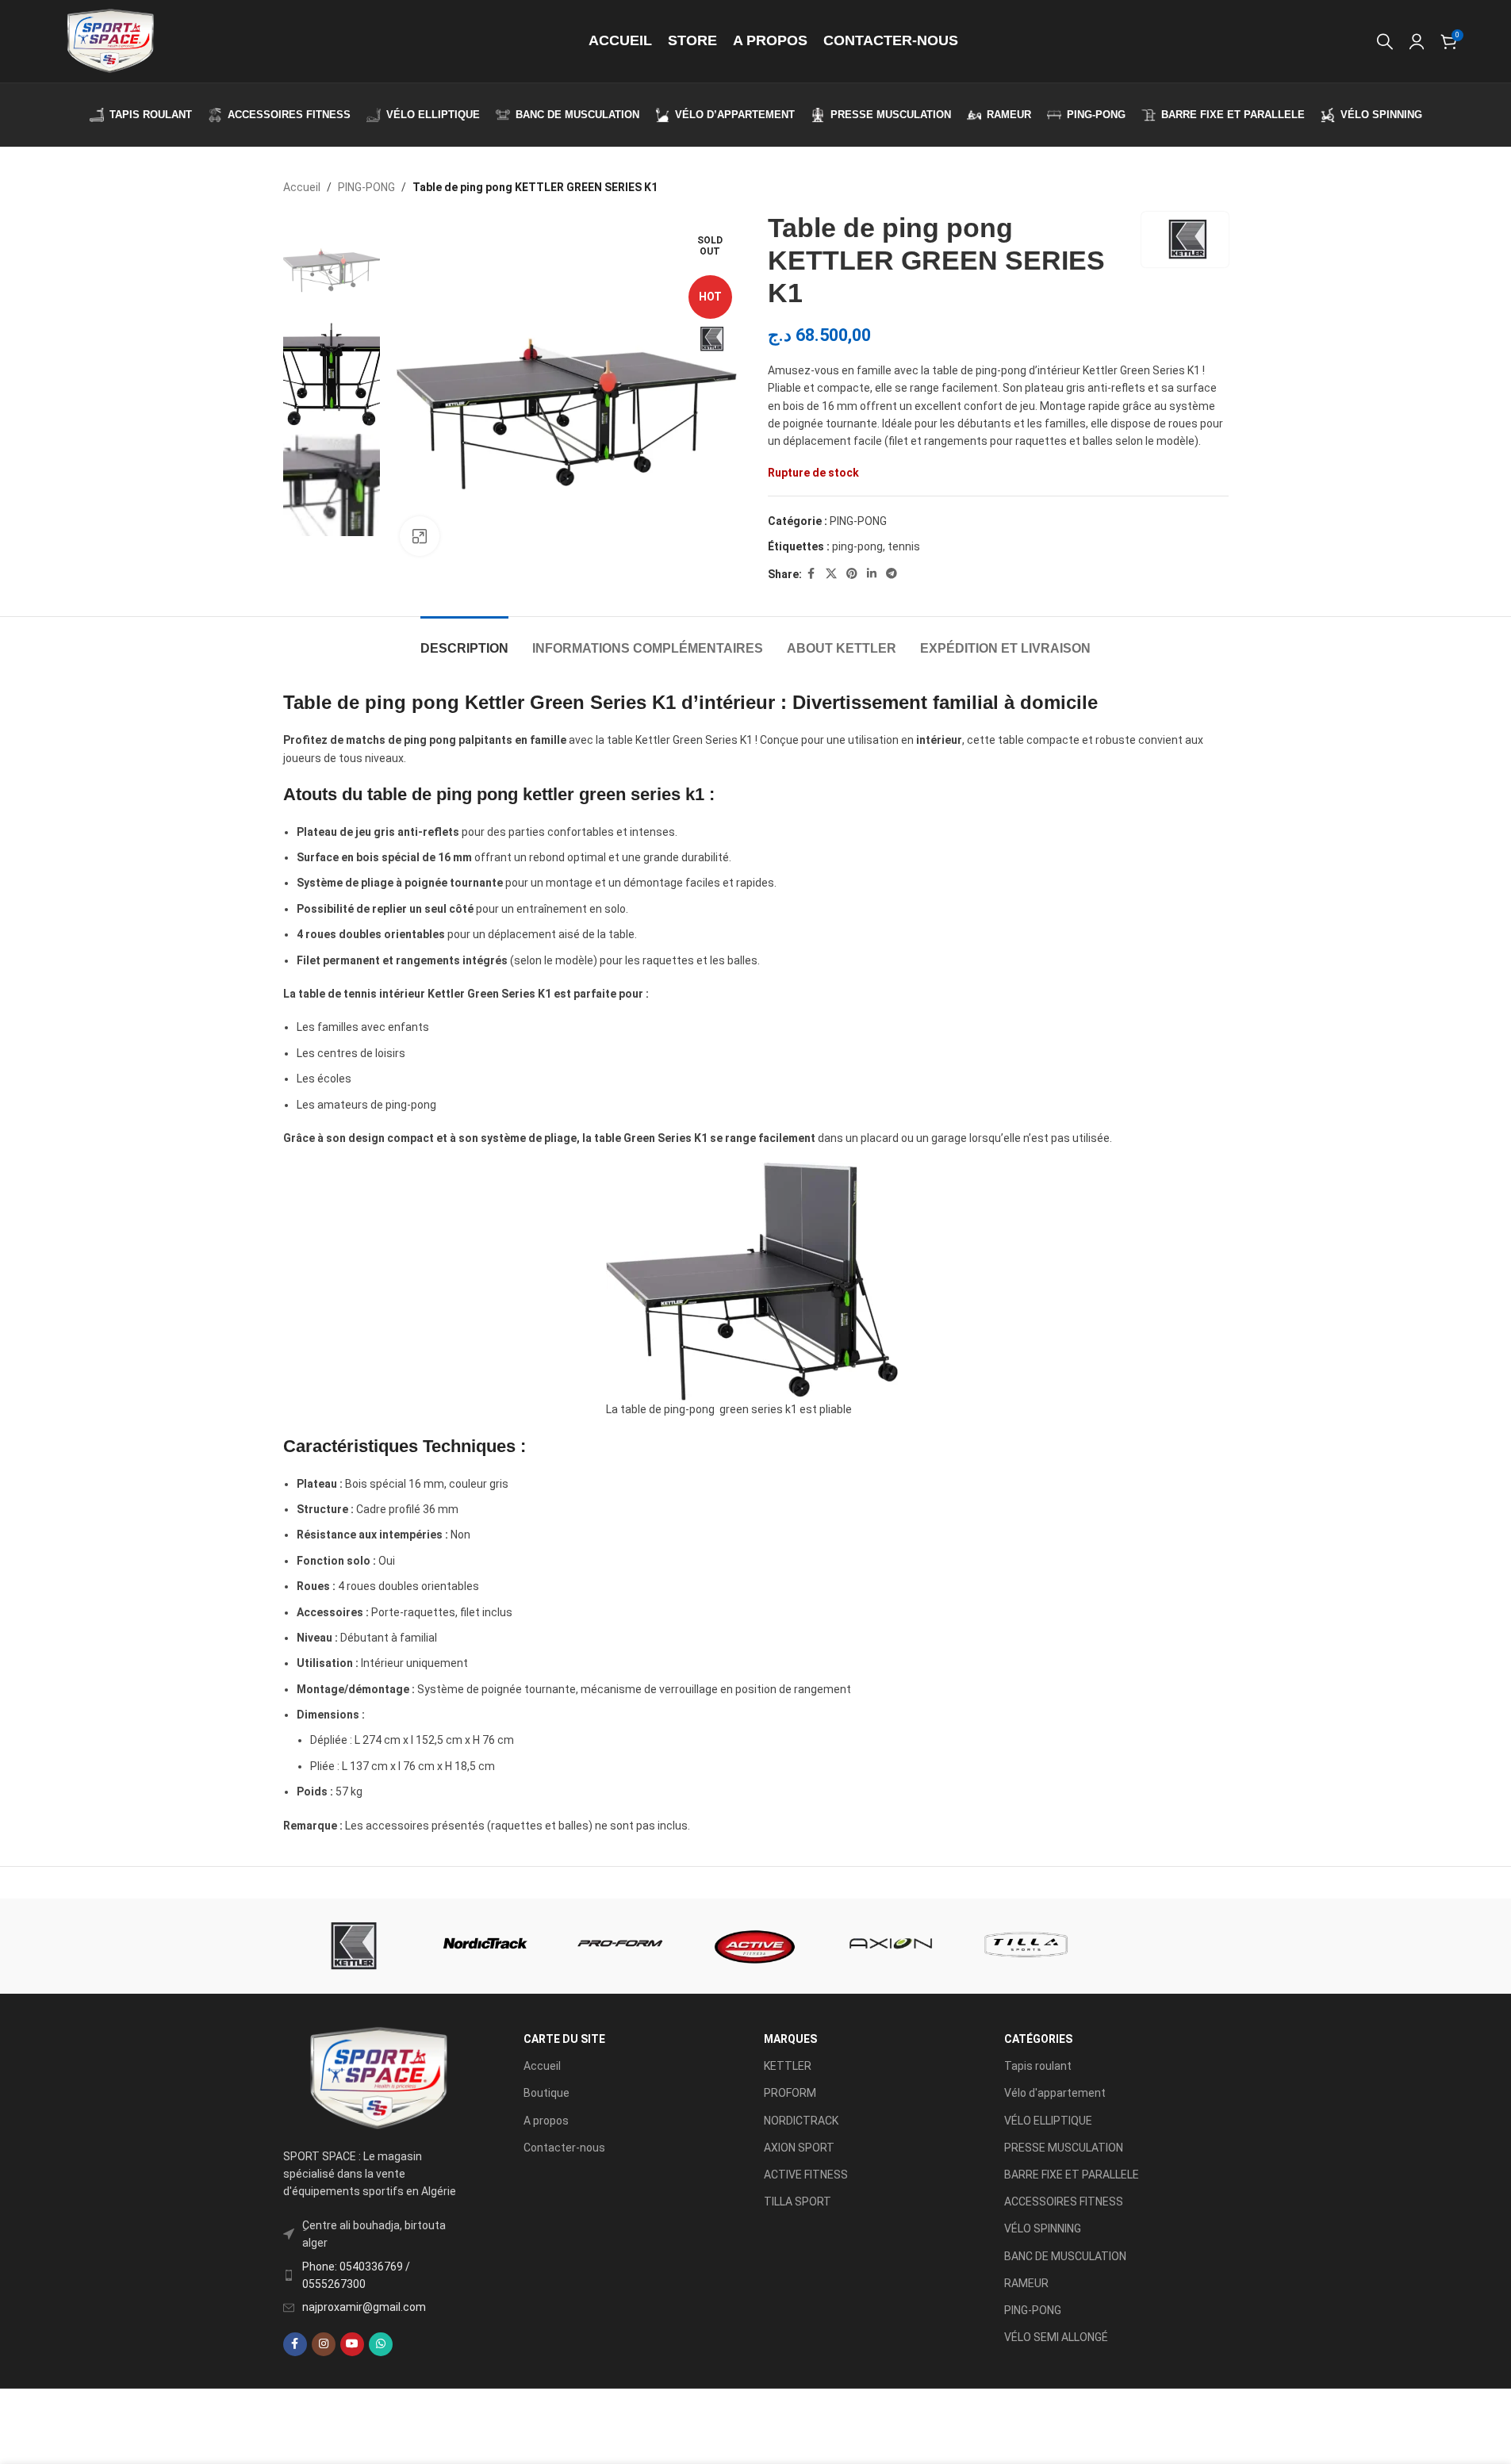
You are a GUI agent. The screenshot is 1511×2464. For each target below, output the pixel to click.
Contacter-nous (564, 2148)
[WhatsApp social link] (381, 2344)
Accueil (302, 187)
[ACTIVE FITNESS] (755, 1946)
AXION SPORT (799, 2148)
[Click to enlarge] (420, 536)
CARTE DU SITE (564, 2039)
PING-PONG (366, 187)
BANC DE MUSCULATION (1065, 2256)
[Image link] (378, 2078)
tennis (904, 546)
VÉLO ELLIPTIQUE (1048, 2121)
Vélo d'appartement (1055, 2093)
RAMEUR (1026, 2283)
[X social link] (831, 574)
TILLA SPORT (798, 2202)
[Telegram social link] (892, 574)
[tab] (464, 640)
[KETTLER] (351, 1946)
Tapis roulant (1038, 2066)
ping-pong (857, 546)
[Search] (1385, 41)
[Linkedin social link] (872, 574)
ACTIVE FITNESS (806, 2175)
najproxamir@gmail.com (364, 2307)
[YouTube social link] (352, 2344)
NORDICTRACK (801, 2121)
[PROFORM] (620, 1946)
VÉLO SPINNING (1043, 2228)
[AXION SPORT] (891, 1946)
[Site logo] (109, 40)
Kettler (495, 702)
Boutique (546, 2093)
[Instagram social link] (324, 2344)
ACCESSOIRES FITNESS (1064, 2202)
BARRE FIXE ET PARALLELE (1072, 2175)
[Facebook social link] (811, 574)
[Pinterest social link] (852, 574)
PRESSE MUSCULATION (1064, 2148)
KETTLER (788, 2066)
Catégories (1038, 2039)
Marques (790, 2039)
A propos (546, 2121)
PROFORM (790, 2093)
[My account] (1417, 41)
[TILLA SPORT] (1026, 1946)
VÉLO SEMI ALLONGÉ (1056, 2337)
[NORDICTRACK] (485, 1946)
